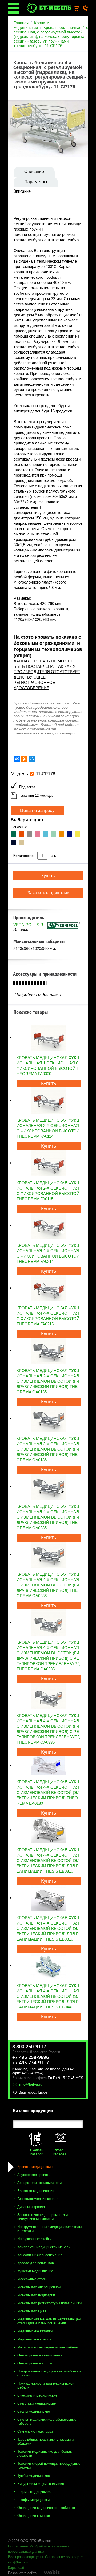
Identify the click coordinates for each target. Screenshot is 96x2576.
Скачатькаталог (37, 2152)
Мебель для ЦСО (32, 2311)
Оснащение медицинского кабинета (46, 2508)
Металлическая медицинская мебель (48, 2347)
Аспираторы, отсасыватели (39, 2183)
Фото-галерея (60, 2152)
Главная (21, 23)
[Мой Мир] (32, 759)
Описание (34, 172)
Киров (43, 2092)
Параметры (36, 182)
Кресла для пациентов (36, 2263)
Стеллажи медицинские (37, 2403)
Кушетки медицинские (35, 2271)
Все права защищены (25, 2557)
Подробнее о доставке (38, 994)
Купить (49, 1083)
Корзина (79, 9)
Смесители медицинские (37, 2395)
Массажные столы (32, 2279)
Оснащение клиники (34, 2516)
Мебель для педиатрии (36, 2295)
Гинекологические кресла (38, 2199)
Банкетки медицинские (36, 2191)
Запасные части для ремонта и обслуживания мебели (43, 2217)
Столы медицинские (34, 2411)
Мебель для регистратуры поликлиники (49, 2303)
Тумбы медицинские (34, 2476)
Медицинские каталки (35, 2331)
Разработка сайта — (25, 2573)
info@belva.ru (19, 2562)
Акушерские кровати (34, 2175)
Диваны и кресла (31, 2207)
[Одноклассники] (24, 759)
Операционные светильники (40, 2355)
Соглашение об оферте (64, 2557)
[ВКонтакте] (17, 759)
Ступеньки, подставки (35, 2431)
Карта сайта (18, 2568)
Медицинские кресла (34, 2339)
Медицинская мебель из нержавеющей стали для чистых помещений (49, 2321)
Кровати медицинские (31, 25)
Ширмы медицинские (34, 2492)
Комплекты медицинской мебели (44, 2247)
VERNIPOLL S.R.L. (30, 925)
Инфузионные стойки (34, 2239)
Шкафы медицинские (34, 2500)
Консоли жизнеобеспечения (40, 2255)
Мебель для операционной (39, 2287)
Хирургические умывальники (41, 2484)
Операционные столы (35, 2363)
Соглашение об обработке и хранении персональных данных (38, 2549)
